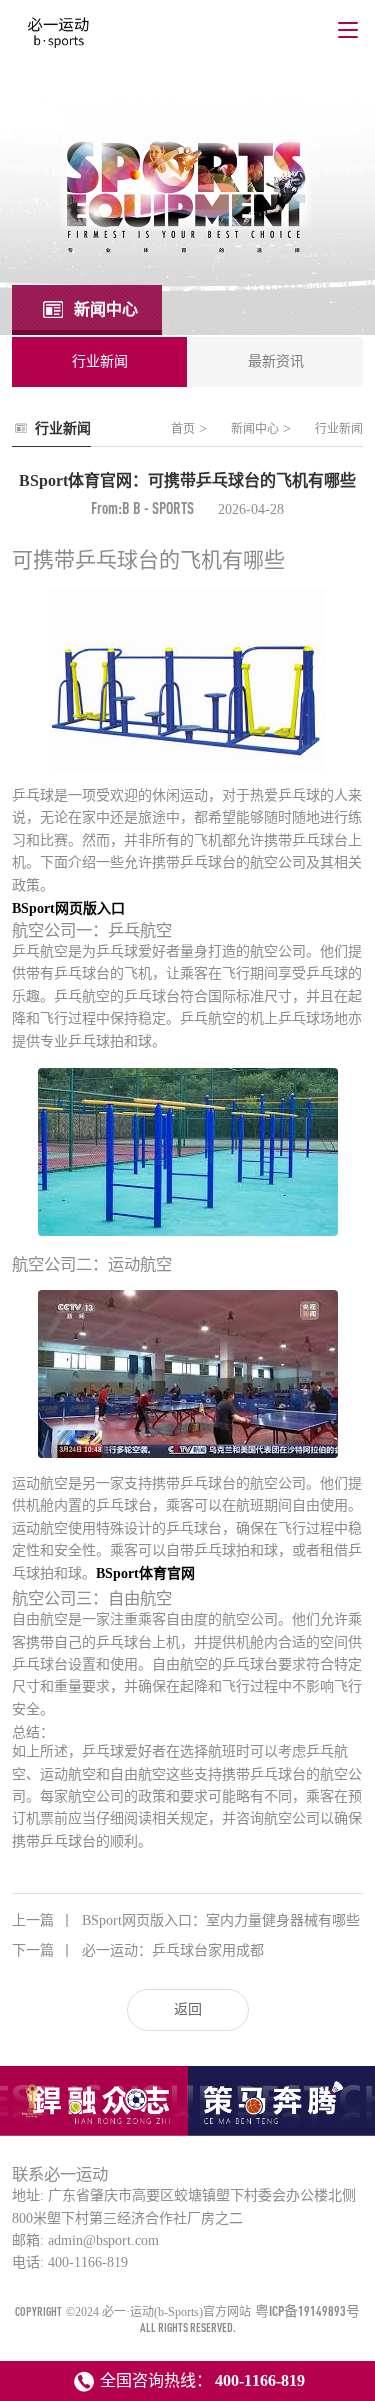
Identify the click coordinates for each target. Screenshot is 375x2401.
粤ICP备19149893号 (307, 2310)
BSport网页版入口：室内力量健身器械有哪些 (186, 1920)
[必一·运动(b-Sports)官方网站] (59, 38)
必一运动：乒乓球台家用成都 (138, 1950)
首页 (183, 429)
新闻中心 (255, 429)
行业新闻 (339, 429)
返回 (188, 2009)
